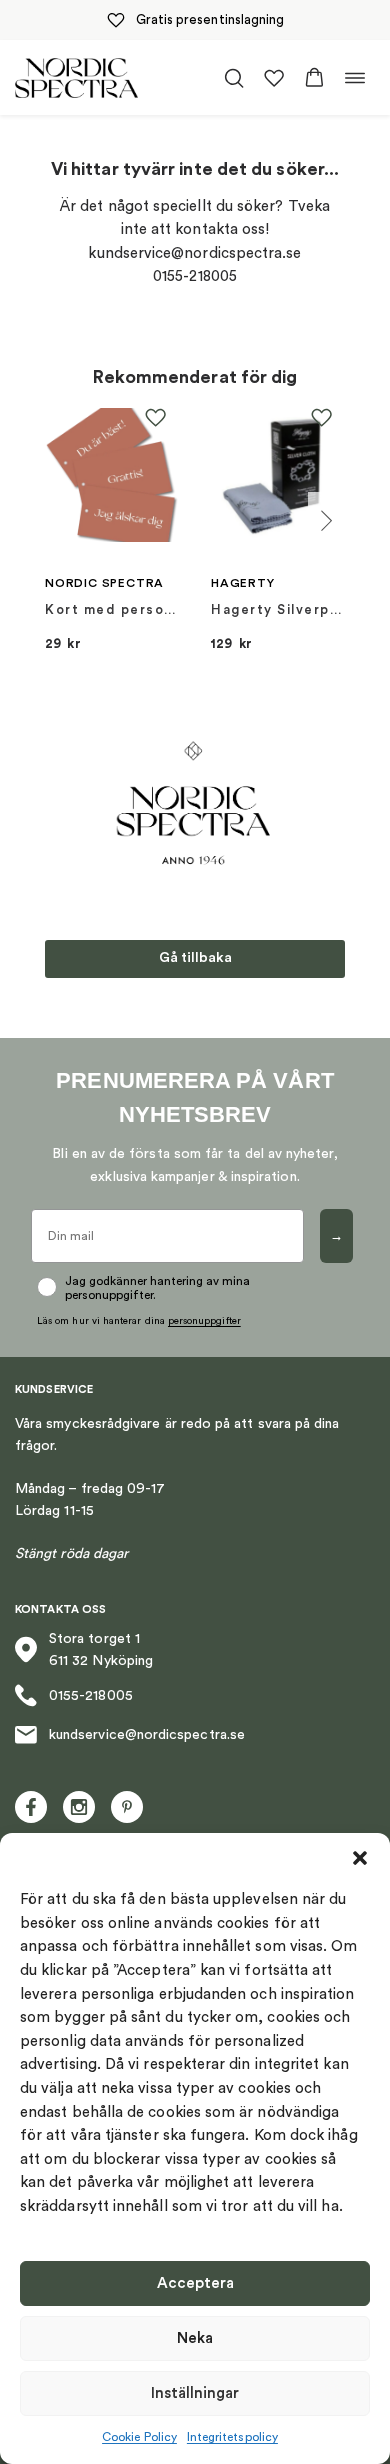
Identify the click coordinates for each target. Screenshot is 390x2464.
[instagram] (79, 1807)
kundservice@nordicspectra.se (147, 1735)
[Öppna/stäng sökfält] (234, 78)
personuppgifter (204, 1321)
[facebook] (31, 1807)
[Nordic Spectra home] (76, 77)
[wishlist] (274, 78)
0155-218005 (91, 1696)
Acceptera (195, 2283)
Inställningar (195, 2393)
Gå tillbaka (195, 958)
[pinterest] (127, 1807)
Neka (195, 2338)
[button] (360, 1858)
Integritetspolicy (232, 2437)
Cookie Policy (139, 2437)
